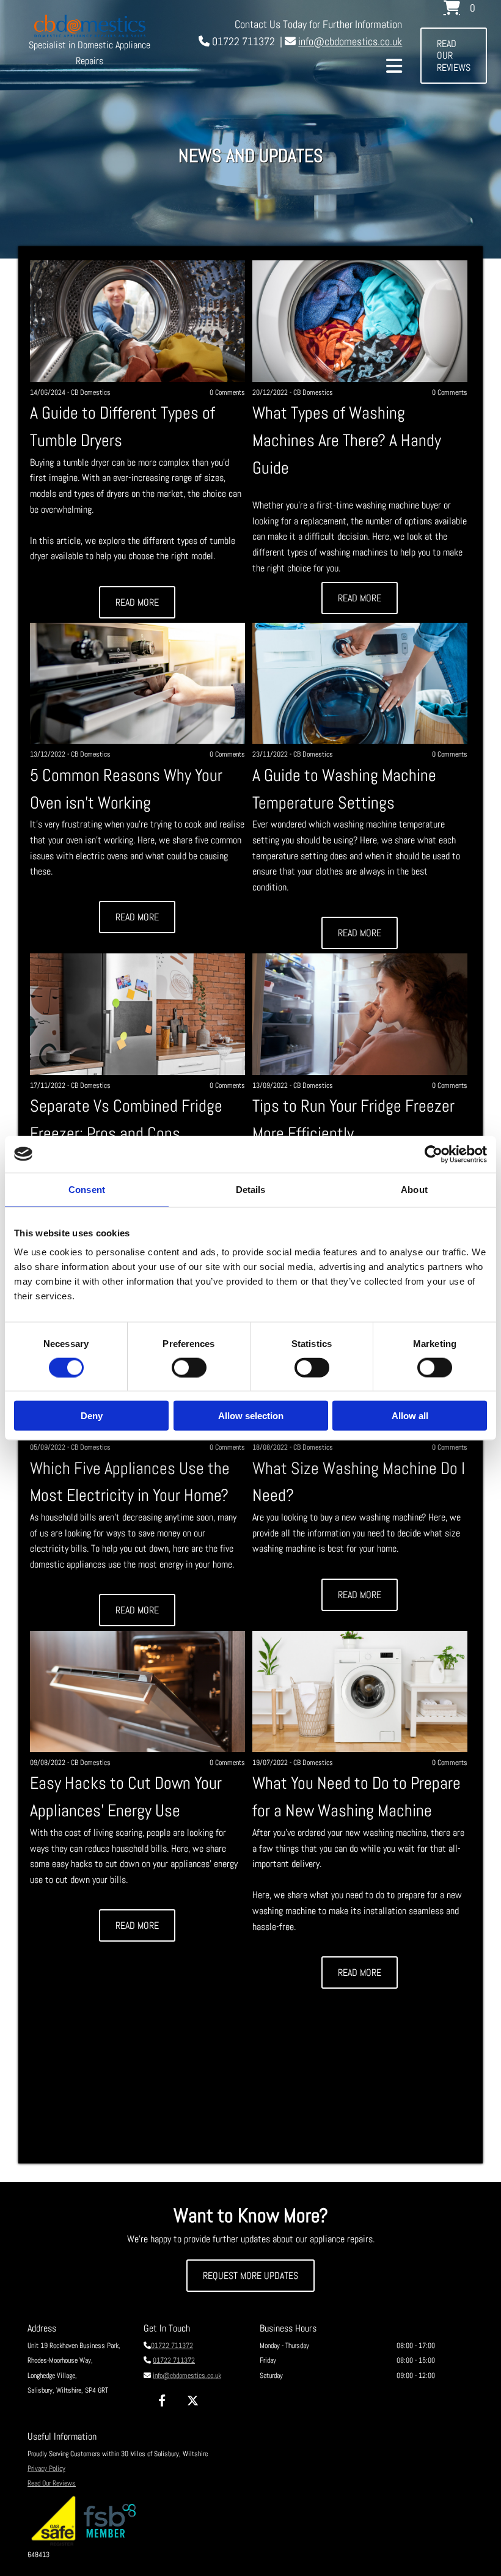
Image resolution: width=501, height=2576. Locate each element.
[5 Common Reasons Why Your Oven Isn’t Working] (138, 683)
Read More (137, 602)
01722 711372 (172, 2346)
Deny (92, 1416)
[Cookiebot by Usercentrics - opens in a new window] (433, 1154)
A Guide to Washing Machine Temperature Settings (344, 789)
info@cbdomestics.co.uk (350, 41)
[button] (454, 56)
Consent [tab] (87, 1189)
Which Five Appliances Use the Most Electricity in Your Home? (130, 1482)
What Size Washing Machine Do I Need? (359, 1482)
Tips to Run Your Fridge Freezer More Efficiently (353, 1120)
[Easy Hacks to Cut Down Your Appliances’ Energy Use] (138, 1692)
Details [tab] (251, 1189)
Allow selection (251, 1416)
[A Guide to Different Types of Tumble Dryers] (138, 321)
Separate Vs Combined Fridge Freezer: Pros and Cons (126, 1120)
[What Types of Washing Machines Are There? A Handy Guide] (360, 321)
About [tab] (414, 1189)
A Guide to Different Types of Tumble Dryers (123, 427)
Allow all (410, 1416)
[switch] (189, 1367)
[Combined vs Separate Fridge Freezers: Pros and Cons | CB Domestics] (138, 1014)
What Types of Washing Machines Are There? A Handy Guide (347, 440)
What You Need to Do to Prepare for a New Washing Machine (357, 1797)
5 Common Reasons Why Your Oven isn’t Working (126, 789)
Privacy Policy (46, 2468)
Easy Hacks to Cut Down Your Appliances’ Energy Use (126, 1797)
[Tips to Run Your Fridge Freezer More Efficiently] (360, 1014)
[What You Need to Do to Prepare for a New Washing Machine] (360, 1692)
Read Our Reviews (52, 2483)
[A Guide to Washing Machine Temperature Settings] (360, 683)
